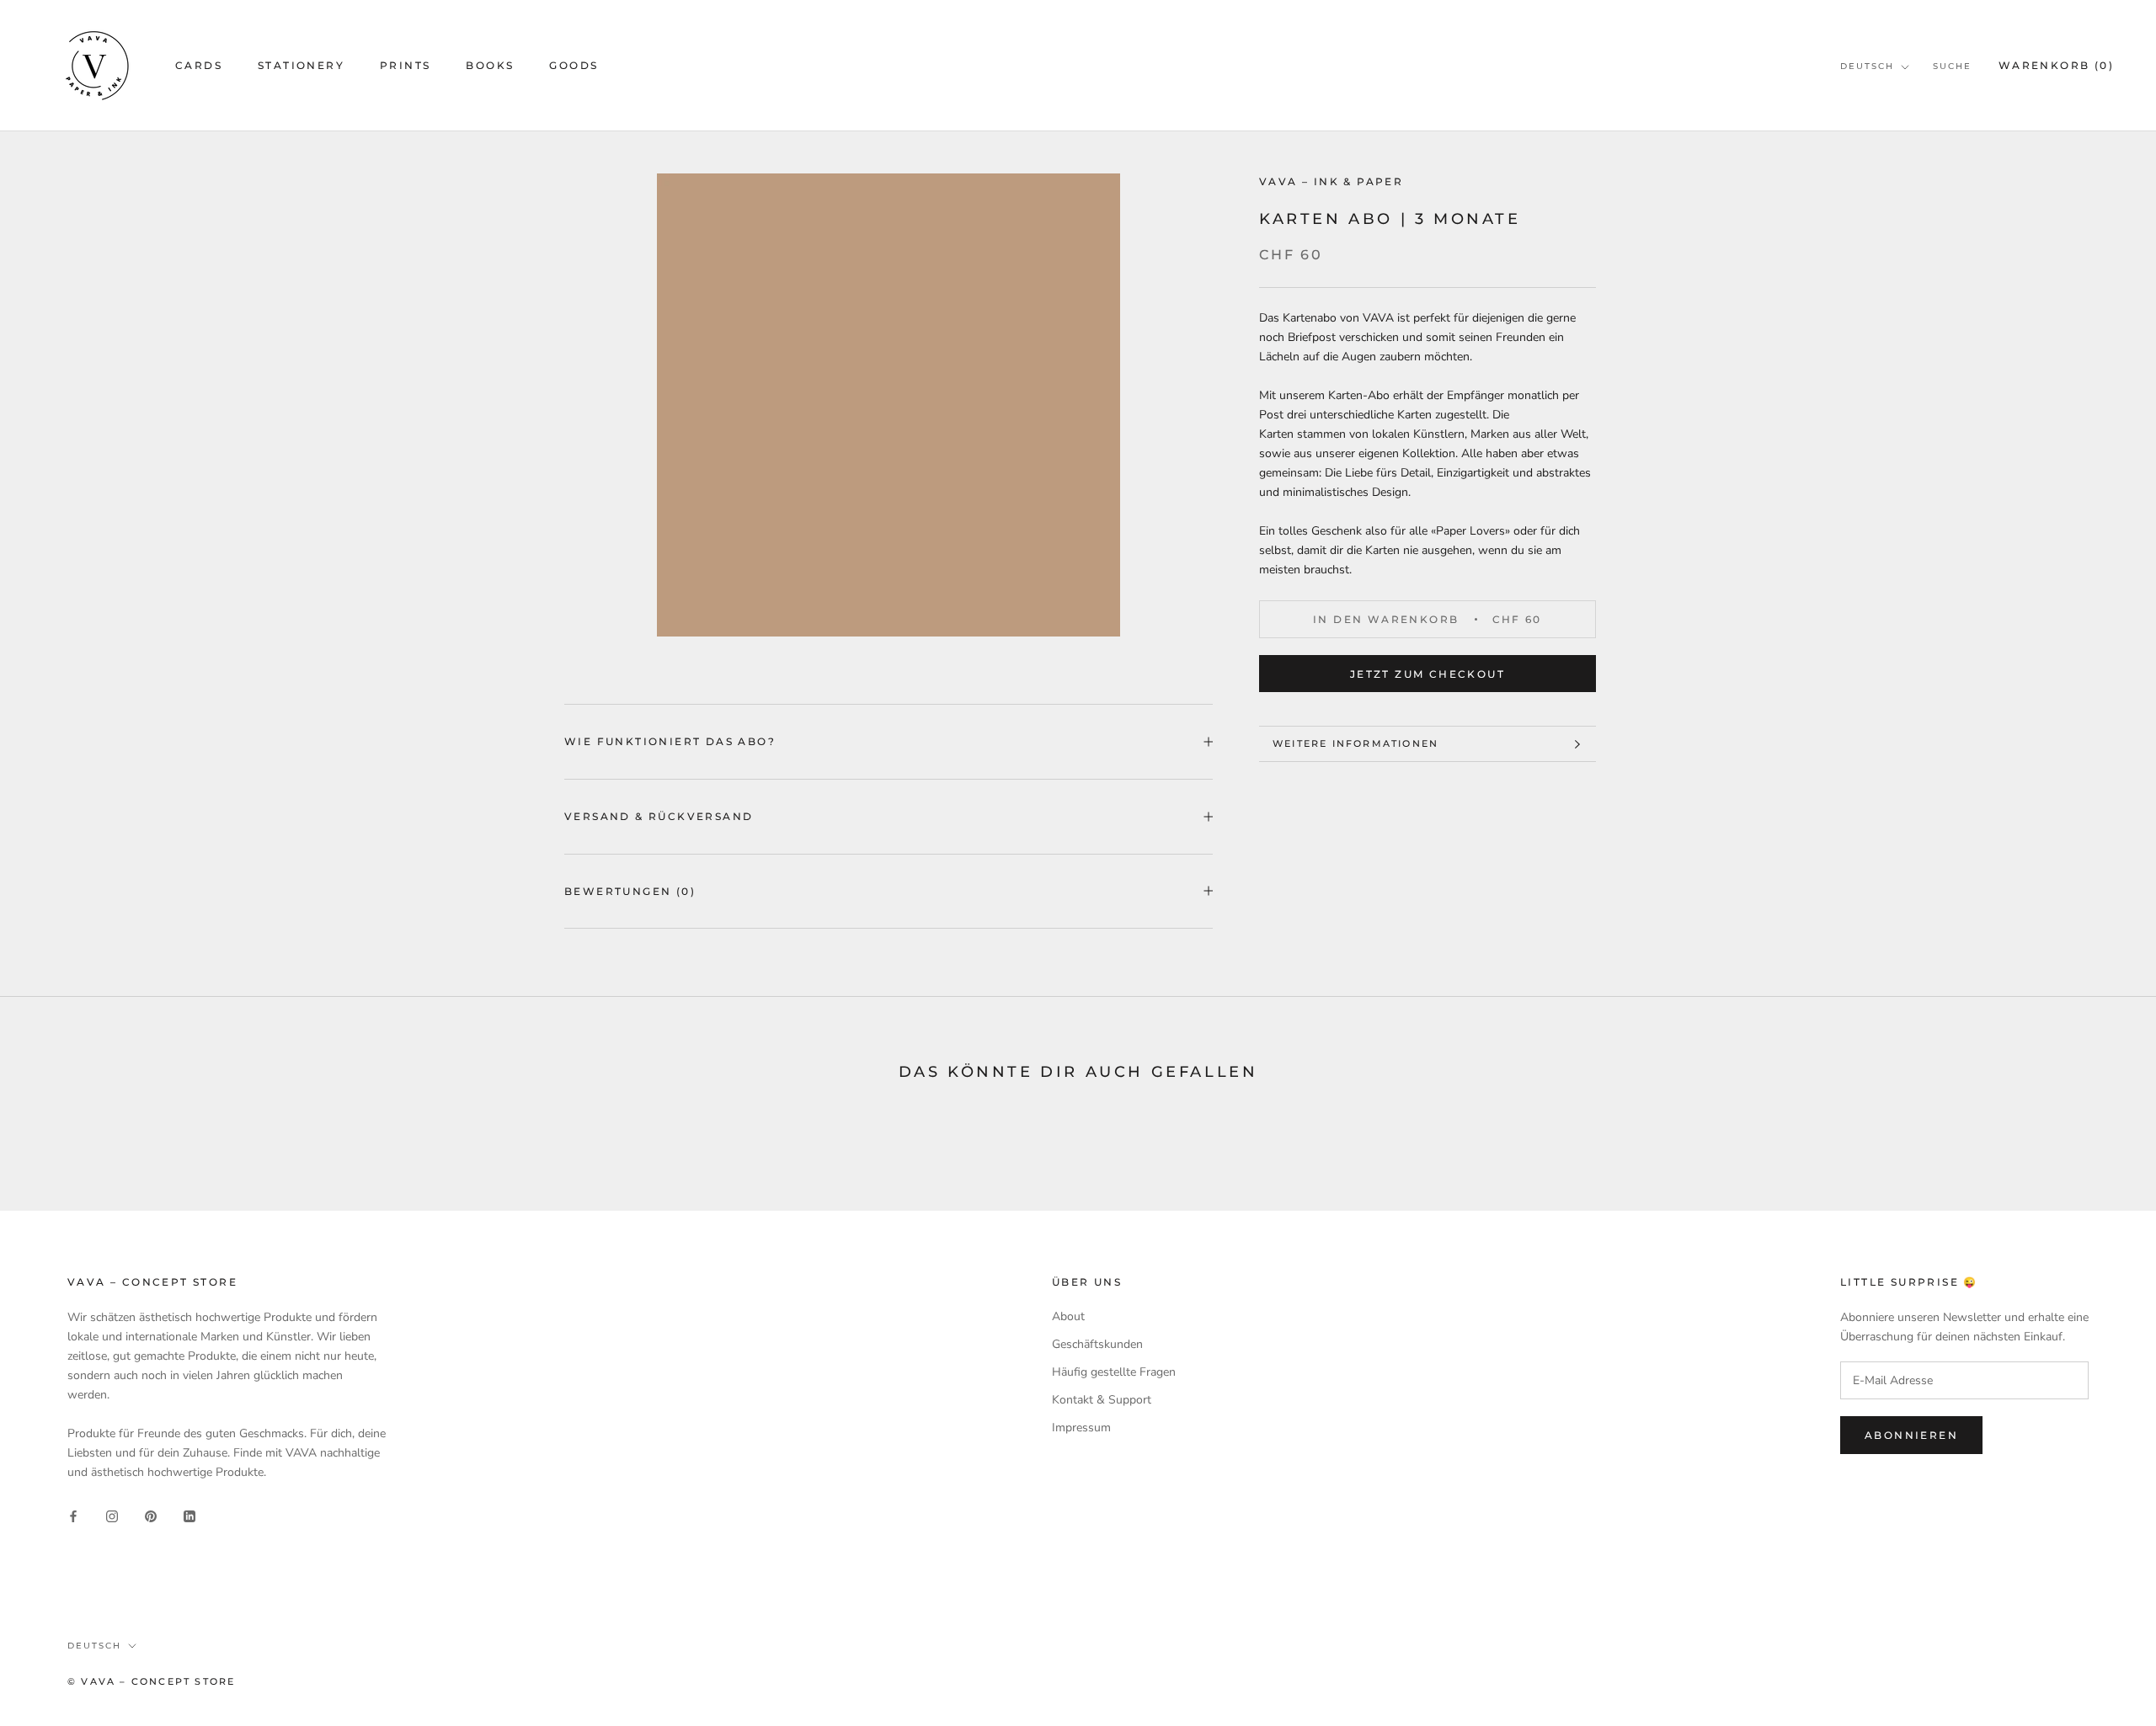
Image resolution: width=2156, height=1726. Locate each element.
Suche (1952, 66)
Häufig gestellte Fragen (1114, 1372)
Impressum (1081, 1428)
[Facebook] (73, 1516)
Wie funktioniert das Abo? (670, 741)
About (1068, 1316)
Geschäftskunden (1097, 1344)
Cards (199, 65)
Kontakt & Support (1102, 1400)
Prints (405, 65)
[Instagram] (112, 1516)
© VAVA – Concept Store (151, 1681)
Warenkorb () (2056, 65)
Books (490, 65)
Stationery (301, 65)
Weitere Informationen (1356, 743)
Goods (574, 65)
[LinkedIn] (189, 1516)
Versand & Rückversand (659, 816)
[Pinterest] (151, 1516)
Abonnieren (1911, 1435)
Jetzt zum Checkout (1428, 674)
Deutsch (1867, 66)
